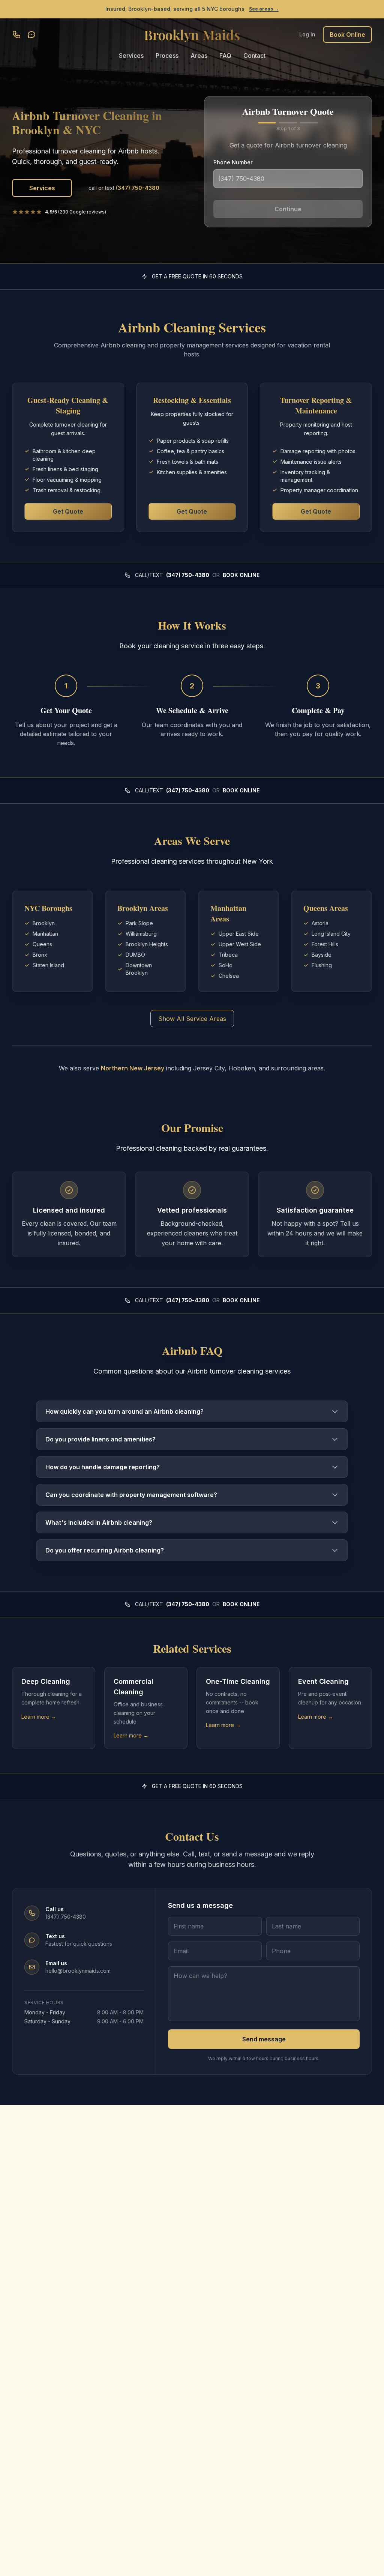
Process (167, 56)
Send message (264, 2039)
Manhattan (45, 934)
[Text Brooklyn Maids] (31, 35)
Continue (288, 209)
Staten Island (48, 965)
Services (131, 56)
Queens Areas (326, 908)
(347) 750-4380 (188, 575)
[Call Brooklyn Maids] (16, 35)
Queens (42, 944)
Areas (199, 56)
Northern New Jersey (133, 1068)
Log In (307, 34)
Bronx (40, 955)
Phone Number (233, 162)
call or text (124, 188)
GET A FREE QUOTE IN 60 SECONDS (197, 276)
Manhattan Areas (228, 913)
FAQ (225, 56)
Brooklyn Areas (143, 908)
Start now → (258, 9)
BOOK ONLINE (241, 575)
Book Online (347, 35)
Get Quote (68, 511)
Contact (254, 56)
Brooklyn (44, 923)
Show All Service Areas (192, 1019)
